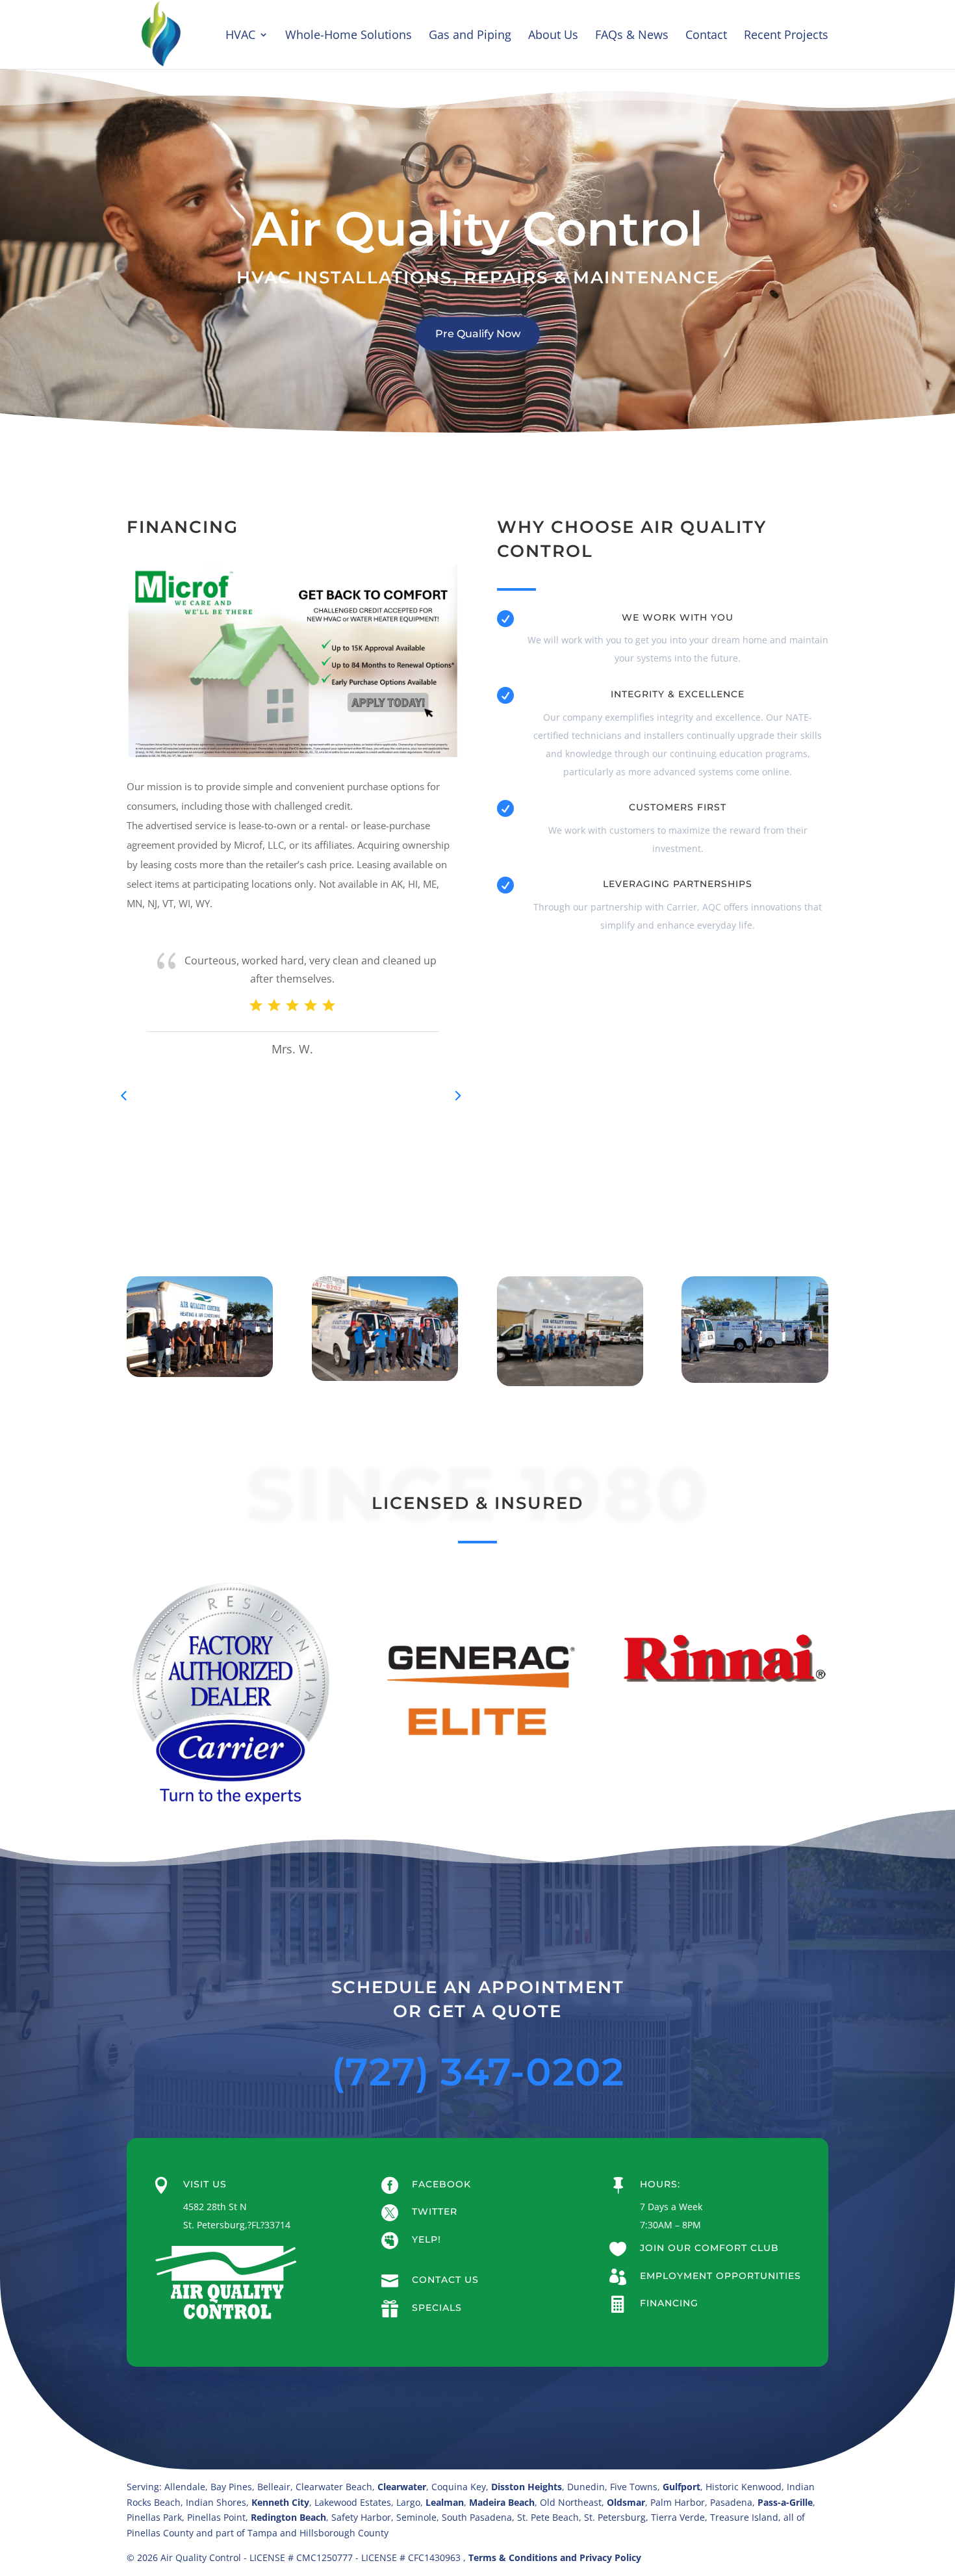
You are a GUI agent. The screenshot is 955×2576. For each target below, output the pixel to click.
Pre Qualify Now (478, 334)
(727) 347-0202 (478, 2072)
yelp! (427, 2239)
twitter (435, 2211)
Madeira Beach (502, 2502)
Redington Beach (288, 2517)
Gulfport (681, 2487)
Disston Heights (527, 2487)
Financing (669, 2303)
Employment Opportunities (720, 2276)
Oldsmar (626, 2502)
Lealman (445, 2502)
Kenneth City (280, 2502)
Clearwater (402, 2487)
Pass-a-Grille (785, 2502)
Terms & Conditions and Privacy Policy (555, 2557)
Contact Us (445, 2280)
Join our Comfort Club (709, 2248)
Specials (437, 2308)
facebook (441, 2184)
